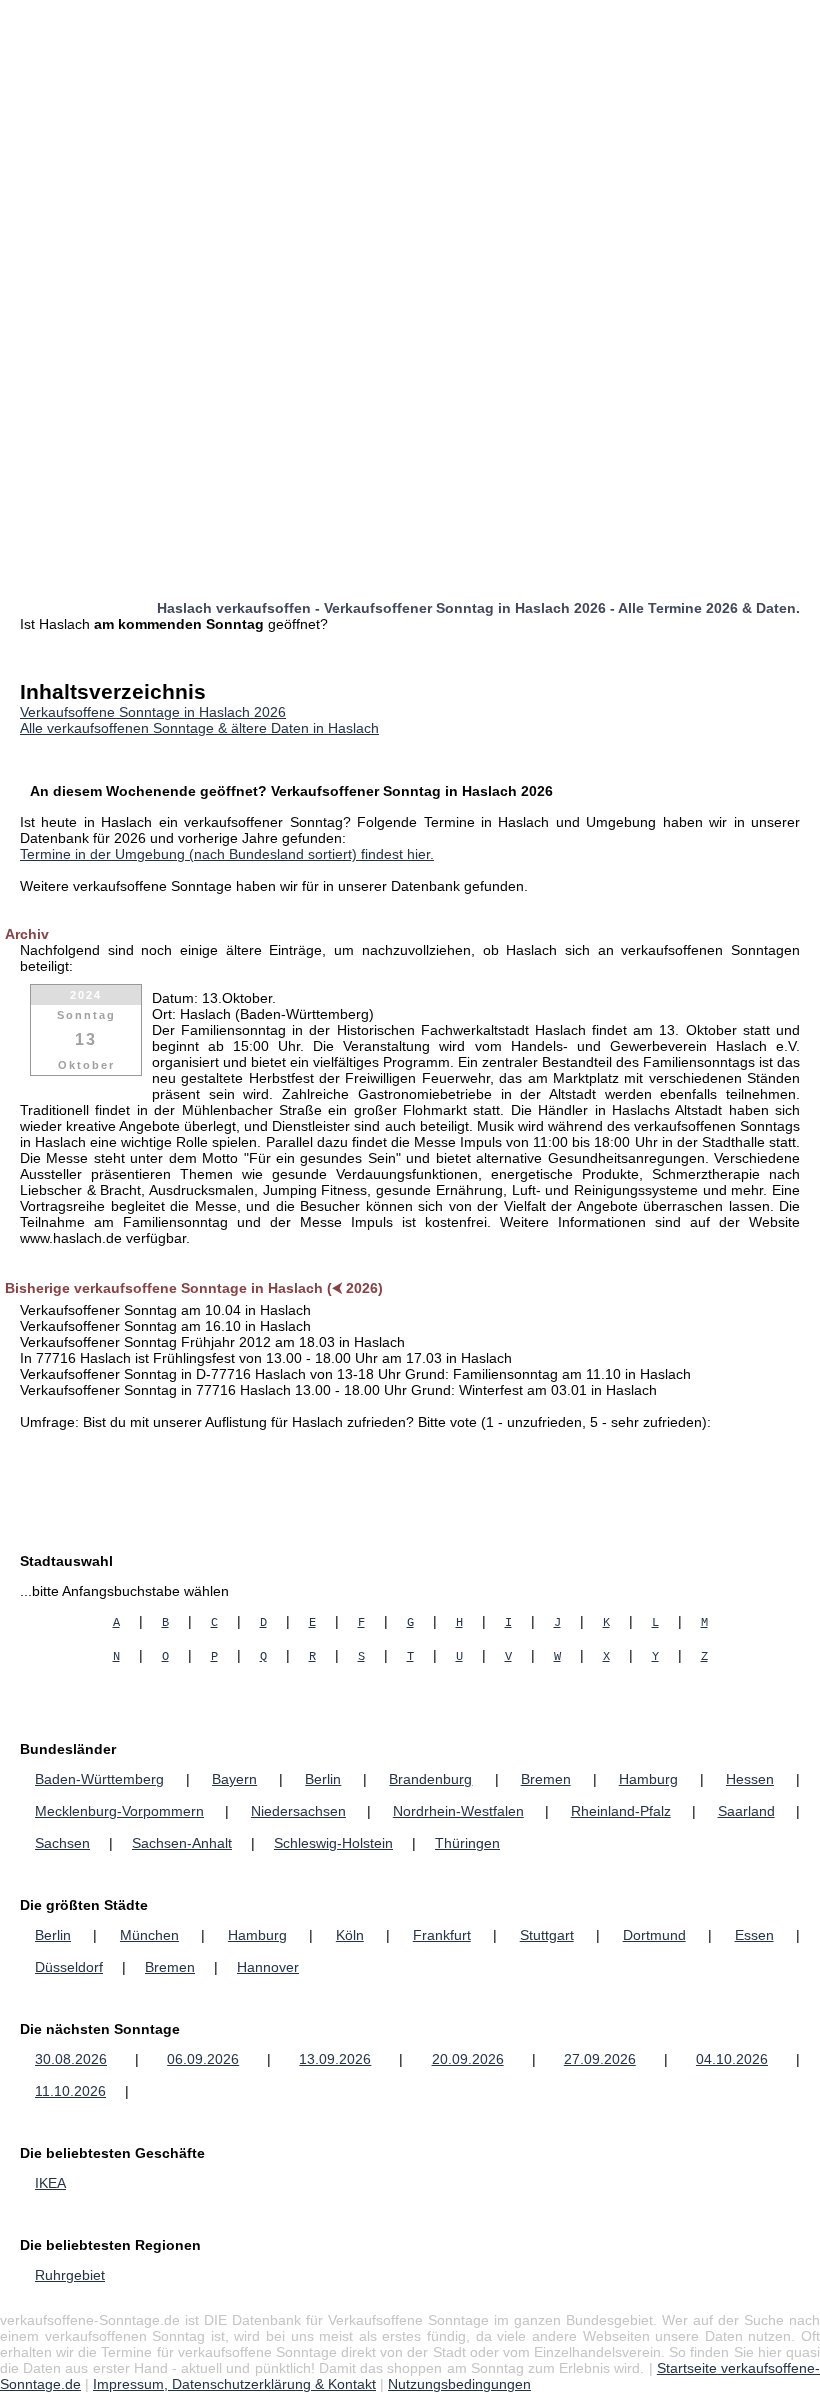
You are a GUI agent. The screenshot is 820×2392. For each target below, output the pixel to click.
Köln (350, 1935)
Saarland (746, 1811)
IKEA (50, 2183)
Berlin (323, 1779)
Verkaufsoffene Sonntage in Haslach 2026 (153, 712)
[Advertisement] (410, 140)
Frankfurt (442, 1935)
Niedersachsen (298, 1811)
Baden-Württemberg (99, 1779)
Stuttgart (547, 1935)
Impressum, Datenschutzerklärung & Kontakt (234, 2384)
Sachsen (62, 1843)
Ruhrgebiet (70, 2275)
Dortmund (654, 1935)
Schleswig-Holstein (333, 1843)
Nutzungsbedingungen (459, 2384)
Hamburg (648, 1779)
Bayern (234, 1779)
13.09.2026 (335, 2059)
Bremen (546, 1779)
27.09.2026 (600, 2059)
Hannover (268, 1967)
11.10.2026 (70, 2091)
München (149, 1935)
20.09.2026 (468, 2059)
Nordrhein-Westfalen (458, 1811)
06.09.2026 (203, 2059)
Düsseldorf (69, 1967)
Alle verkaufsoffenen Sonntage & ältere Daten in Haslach (199, 728)
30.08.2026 (71, 2059)
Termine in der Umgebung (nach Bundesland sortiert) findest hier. (227, 854)
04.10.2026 (732, 2059)
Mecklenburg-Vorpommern (119, 1811)
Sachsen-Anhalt (182, 1843)
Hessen (750, 1779)
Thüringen (467, 1843)
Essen (754, 1935)
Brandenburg (430, 1779)
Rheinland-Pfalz (621, 1811)
